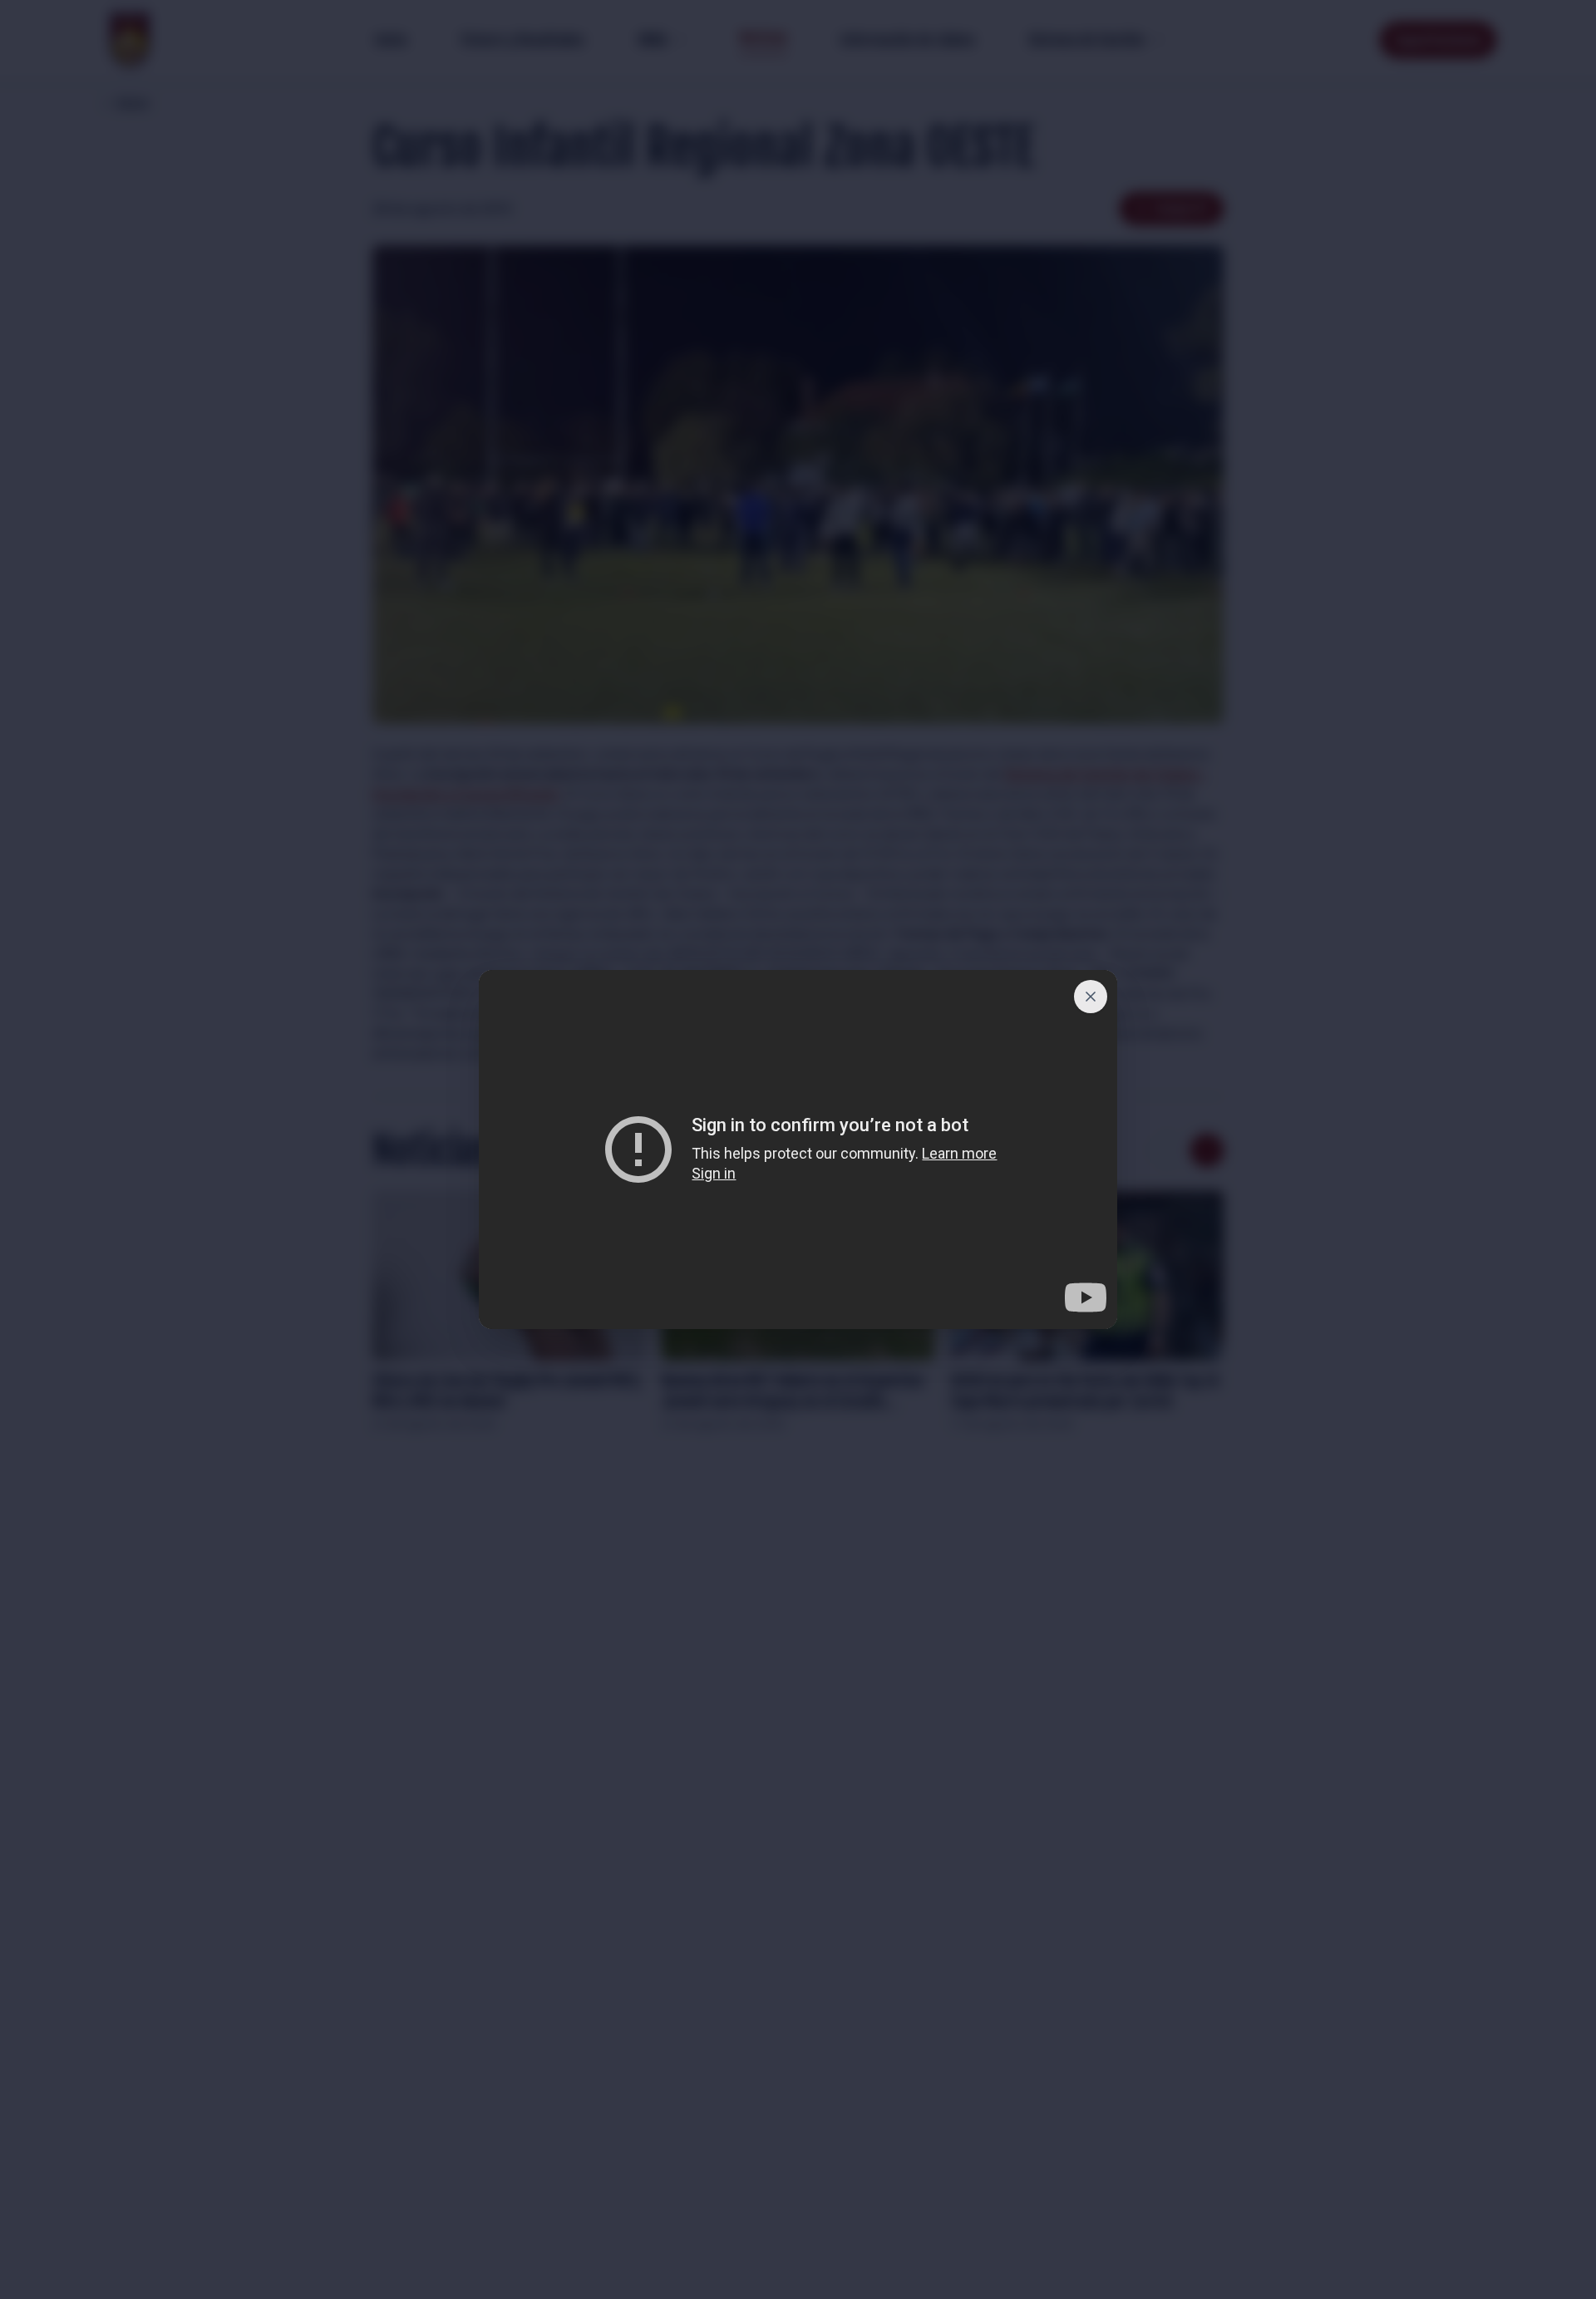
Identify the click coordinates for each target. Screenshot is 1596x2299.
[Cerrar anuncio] (1091, 997)
